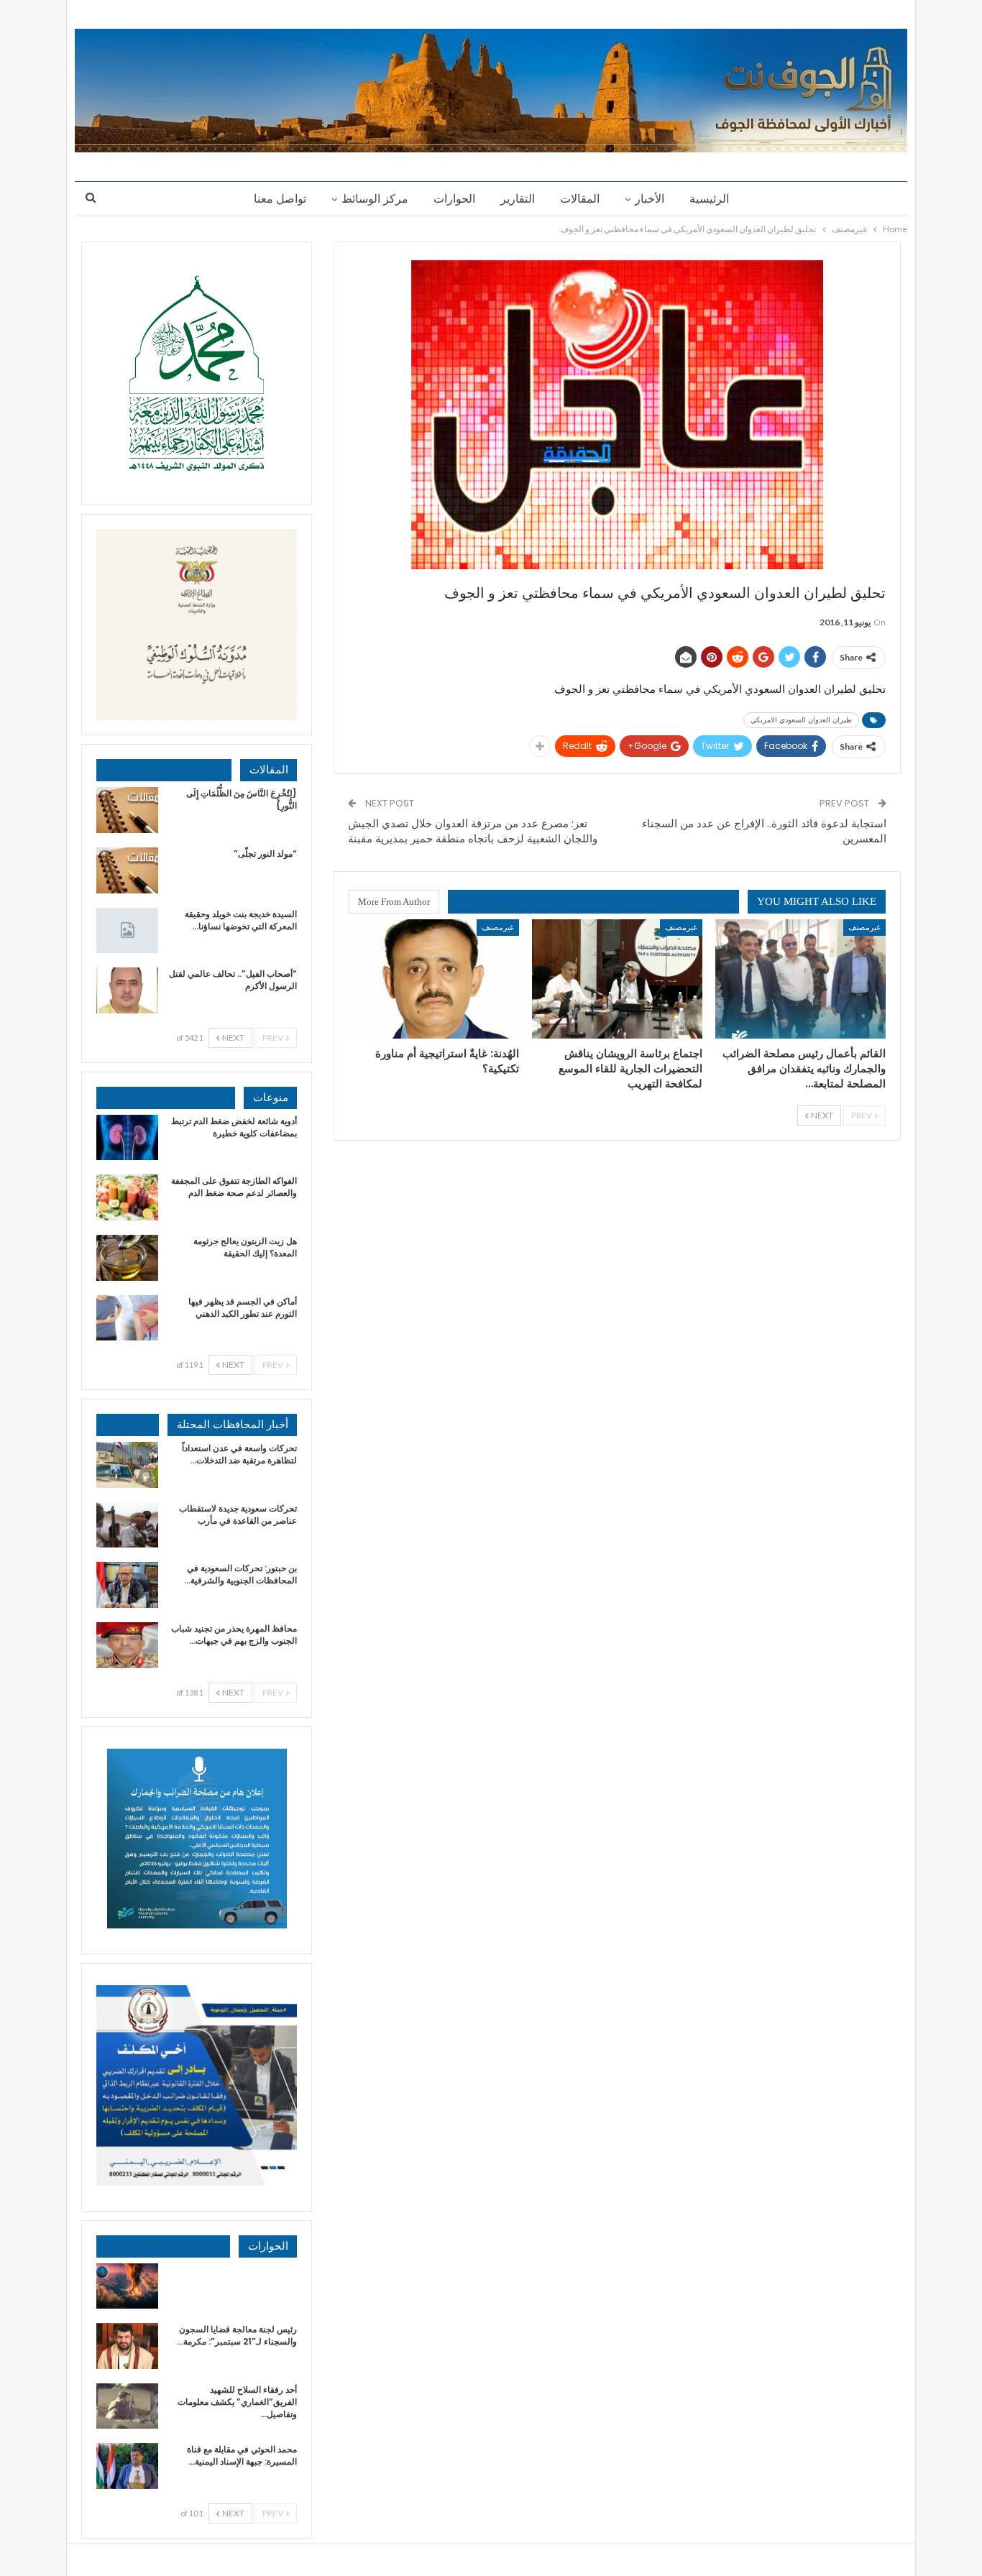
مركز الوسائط (375, 199)
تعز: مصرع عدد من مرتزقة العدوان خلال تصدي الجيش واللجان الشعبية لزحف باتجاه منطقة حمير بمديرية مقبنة (473, 831)
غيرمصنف (864, 927)
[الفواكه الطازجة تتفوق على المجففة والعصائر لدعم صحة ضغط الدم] (127, 1197)
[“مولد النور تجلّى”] (127, 870)
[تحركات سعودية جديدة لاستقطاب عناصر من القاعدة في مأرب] (127, 1525)
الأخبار (650, 199)
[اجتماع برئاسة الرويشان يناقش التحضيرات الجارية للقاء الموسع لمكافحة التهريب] (617, 979)
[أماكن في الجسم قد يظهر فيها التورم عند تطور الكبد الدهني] (127, 1318)
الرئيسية (709, 199)
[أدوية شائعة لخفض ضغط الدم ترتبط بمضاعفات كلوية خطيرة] (127, 1138)
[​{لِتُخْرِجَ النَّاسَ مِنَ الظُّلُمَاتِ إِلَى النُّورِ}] (127, 810)
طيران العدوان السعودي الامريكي (801, 720)
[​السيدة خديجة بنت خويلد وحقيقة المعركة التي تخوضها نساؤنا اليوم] (127, 931)
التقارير (518, 199)
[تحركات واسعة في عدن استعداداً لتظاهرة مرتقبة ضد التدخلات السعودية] (127, 1465)
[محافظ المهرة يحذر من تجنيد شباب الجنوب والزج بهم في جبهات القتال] (127, 1645)
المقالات (580, 199)
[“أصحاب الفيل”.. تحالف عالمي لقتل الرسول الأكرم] (127, 990)
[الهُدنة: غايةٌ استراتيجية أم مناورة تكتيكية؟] (434, 979)
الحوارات (454, 199)
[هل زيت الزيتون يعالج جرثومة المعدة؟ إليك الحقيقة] (127, 1258)
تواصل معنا (280, 199)
